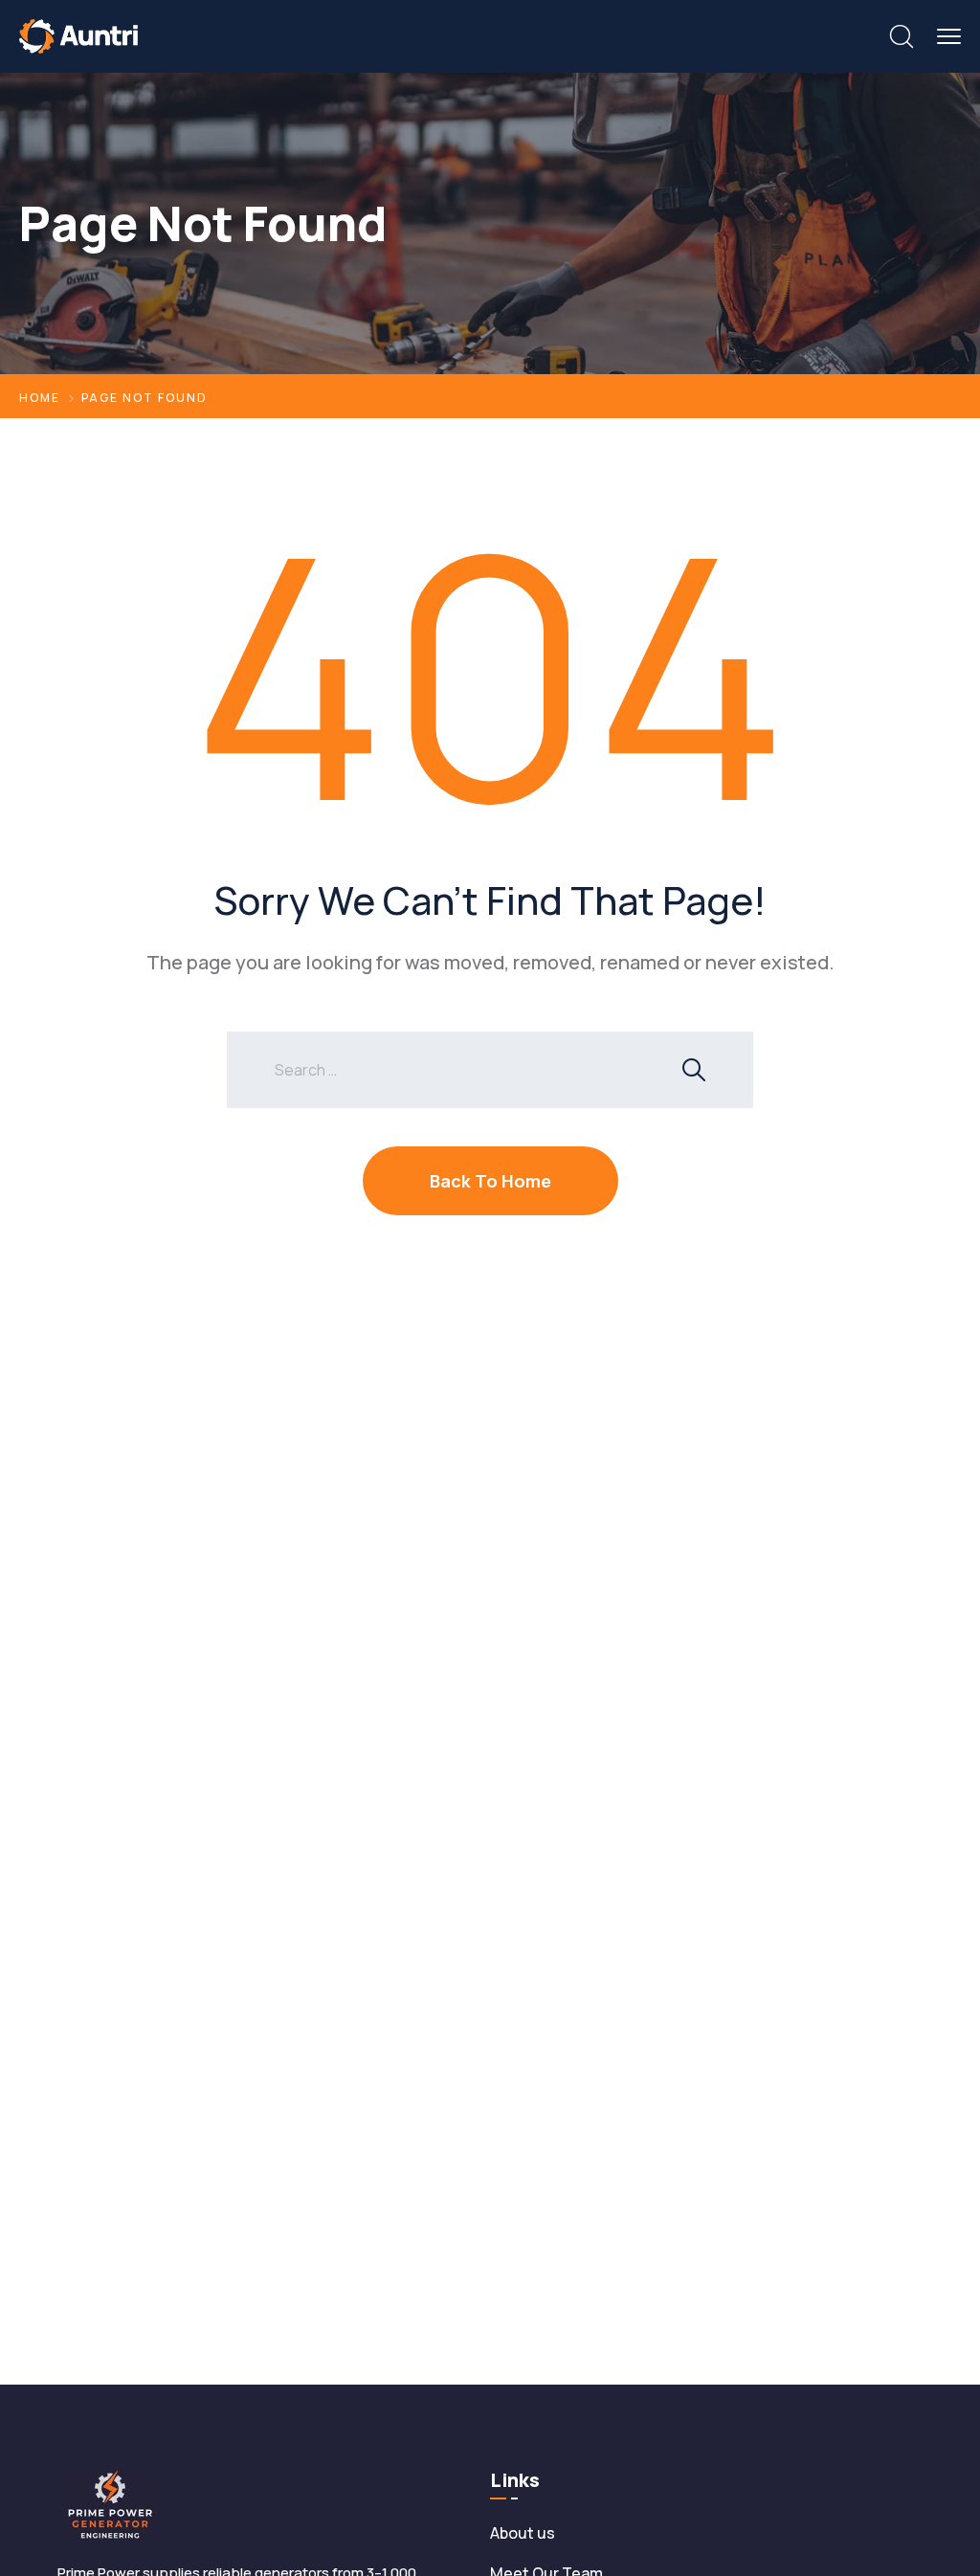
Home (40, 398)
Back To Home (490, 1181)
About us (523, 2533)
